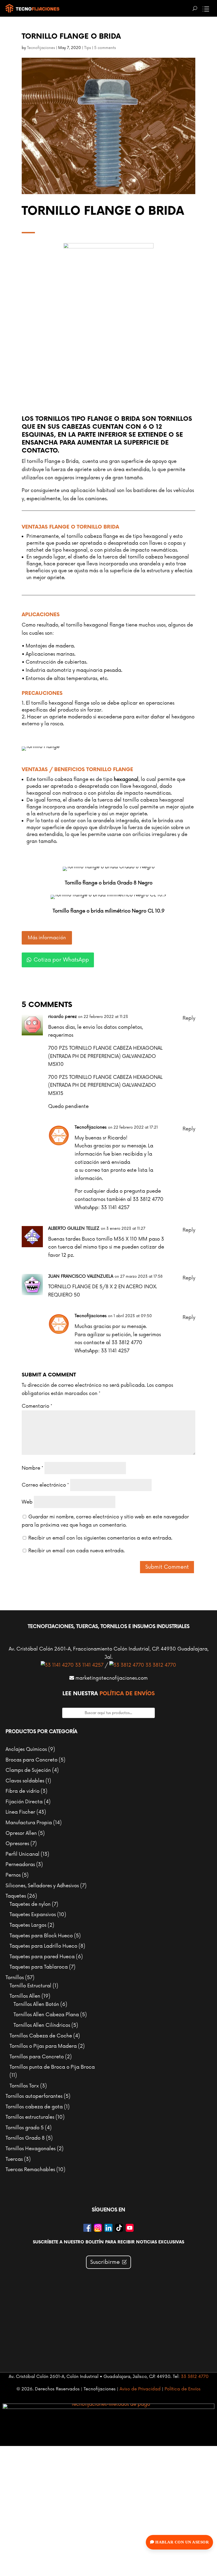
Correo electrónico (45, 1485)
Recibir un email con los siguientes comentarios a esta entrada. (100, 1538)
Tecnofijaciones (41, 48)
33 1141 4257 (89, 1665)
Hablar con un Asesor (182, 2542)
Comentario (37, 1406)
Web (27, 1502)
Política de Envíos (127, 1694)
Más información (47, 938)
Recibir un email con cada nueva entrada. (76, 1551)
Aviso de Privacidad (140, 2389)
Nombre (32, 1468)
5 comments (105, 48)
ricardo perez (62, 1017)
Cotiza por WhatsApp (61, 960)
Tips (88, 48)
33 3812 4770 (160, 1665)
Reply (189, 1018)
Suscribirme (105, 2262)
